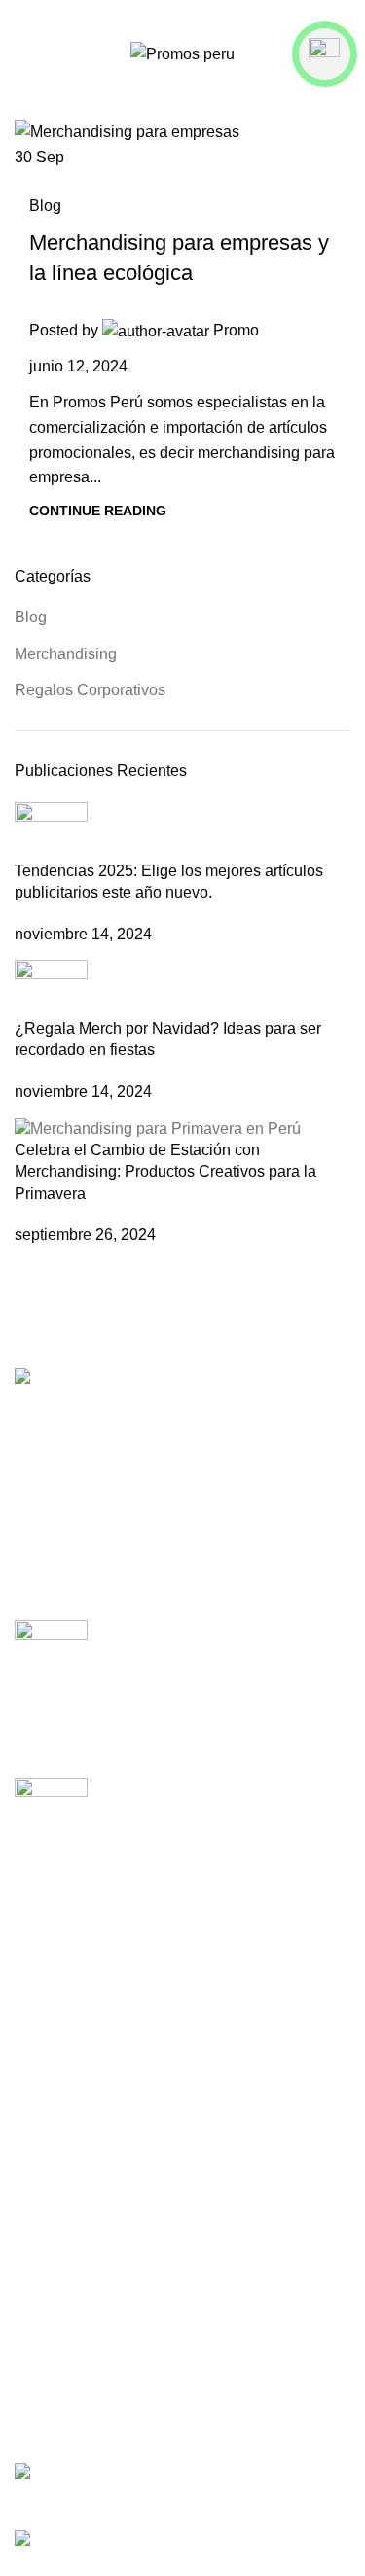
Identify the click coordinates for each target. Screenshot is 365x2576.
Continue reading (98, 511)
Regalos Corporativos (90, 690)
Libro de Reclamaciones (99, 2451)
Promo (236, 330)
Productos (50, 2028)
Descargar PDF (69, 2293)
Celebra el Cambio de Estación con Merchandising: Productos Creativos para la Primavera (165, 1172)
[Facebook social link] (158, 14)
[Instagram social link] (182, 14)
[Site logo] (182, 53)
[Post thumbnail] (51, 830)
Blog (45, 206)
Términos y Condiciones (99, 2329)
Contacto (46, 2210)
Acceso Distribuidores (91, 2101)
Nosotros (46, 2065)
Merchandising (66, 654)
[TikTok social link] (207, 14)
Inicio (33, 1992)
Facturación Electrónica (96, 2137)
